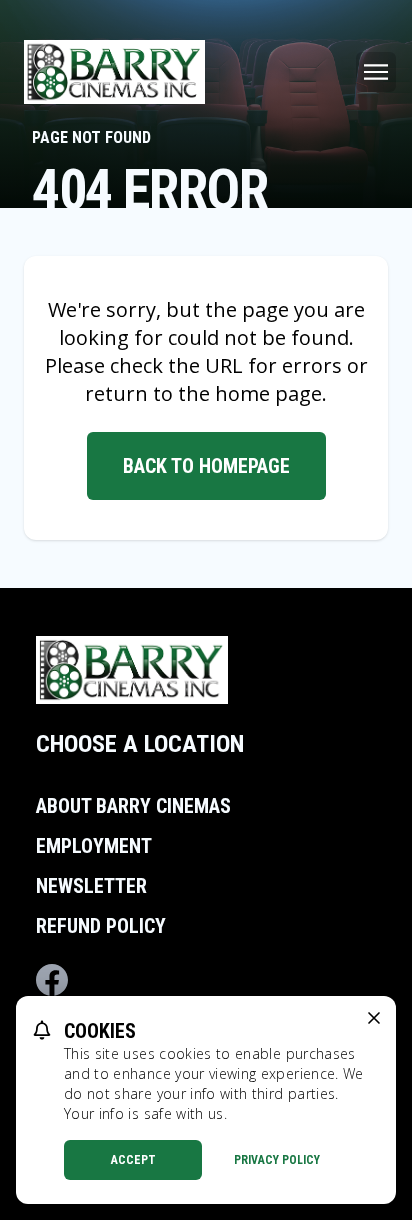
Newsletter (91, 886)
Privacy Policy (277, 1160)
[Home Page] (114, 72)
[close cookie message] (374, 1018)
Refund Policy (101, 926)
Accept (133, 1160)
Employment (94, 846)
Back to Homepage (206, 466)
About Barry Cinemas (133, 806)
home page (268, 393)
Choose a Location (140, 744)
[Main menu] (376, 72)
